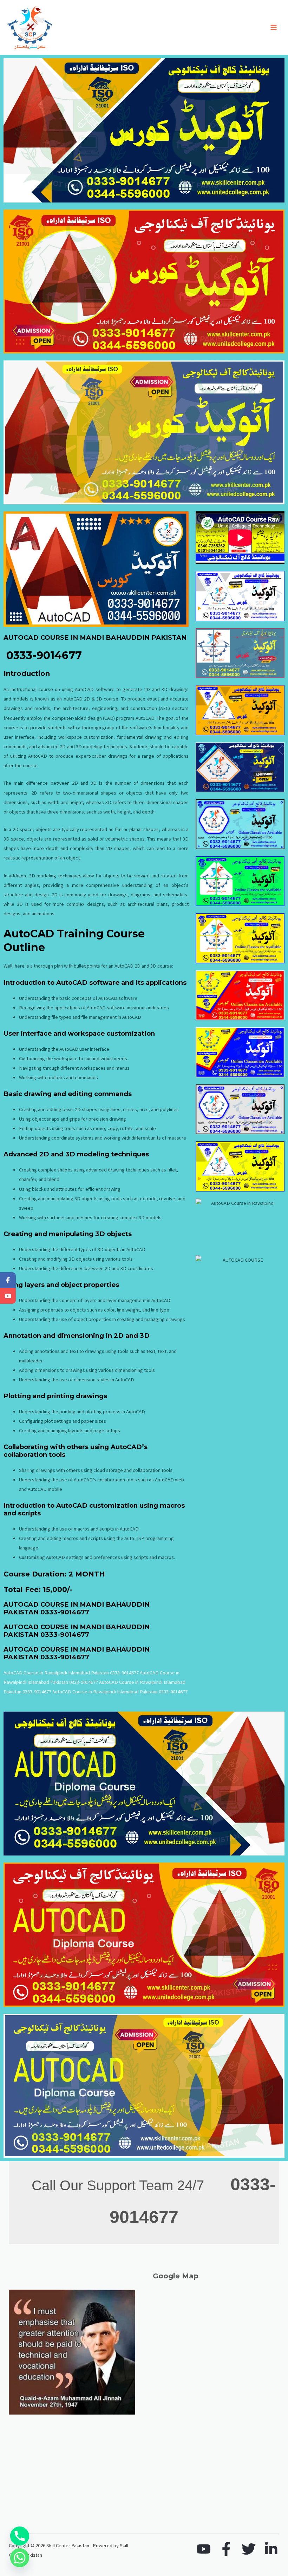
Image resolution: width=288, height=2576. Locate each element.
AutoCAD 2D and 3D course (143, 966)
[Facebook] (226, 2549)
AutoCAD (96, 1008)
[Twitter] (249, 2549)
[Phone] (20, 2536)
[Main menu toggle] (274, 27)
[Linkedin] (271, 2549)
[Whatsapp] (20, 2558)
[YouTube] (204, 2549)
